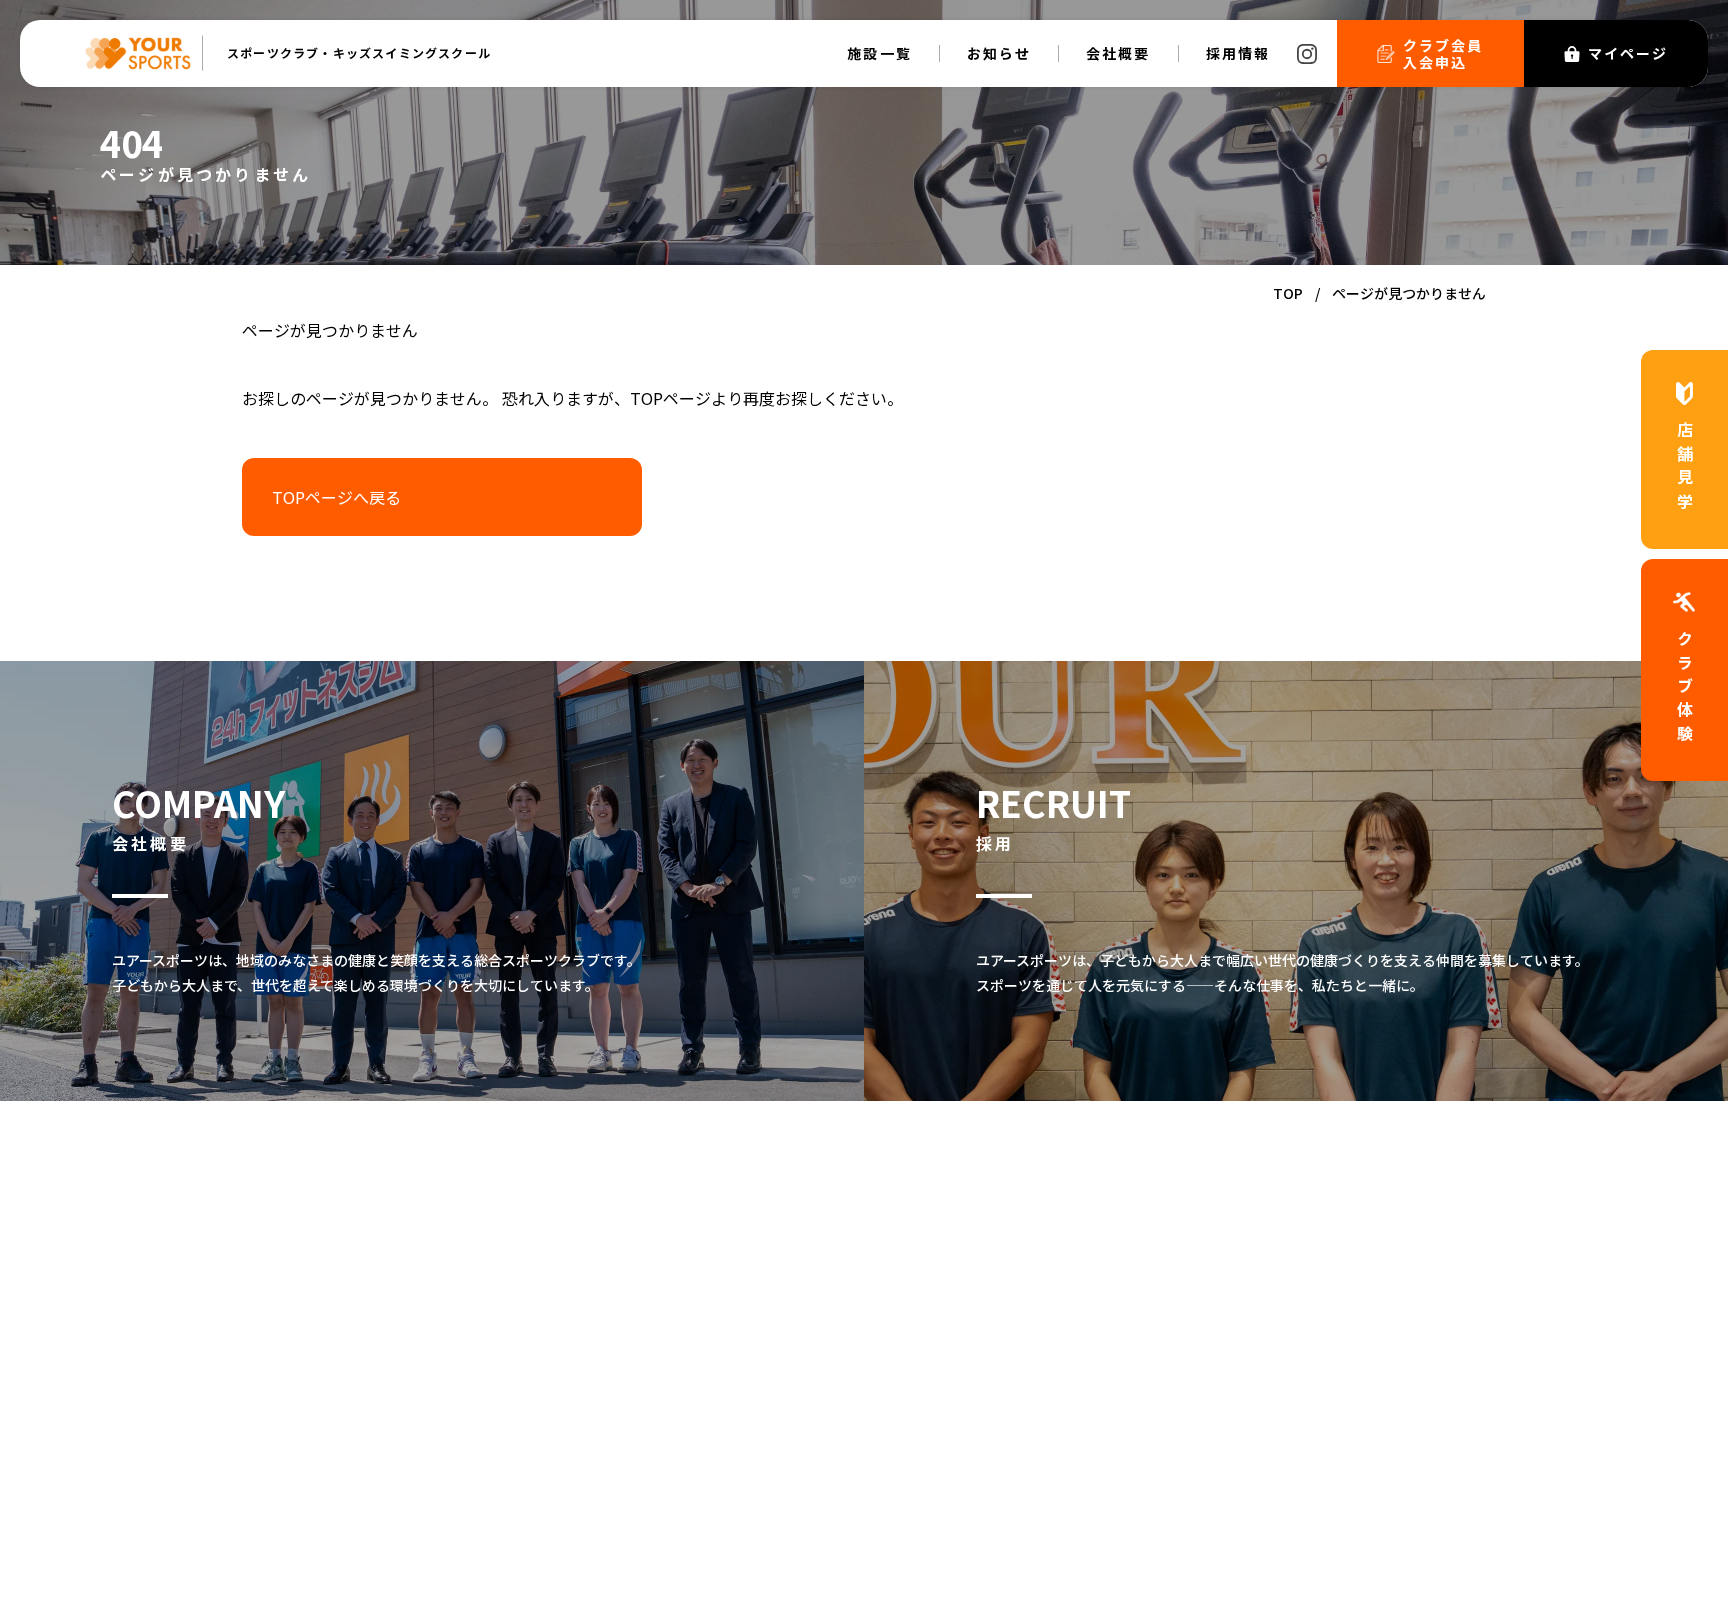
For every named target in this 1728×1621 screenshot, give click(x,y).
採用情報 (1238, 53)
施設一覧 (879, 53)
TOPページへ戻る (336, 497)
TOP (1288, 293)
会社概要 (1118, 53)
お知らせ (999, 53)
